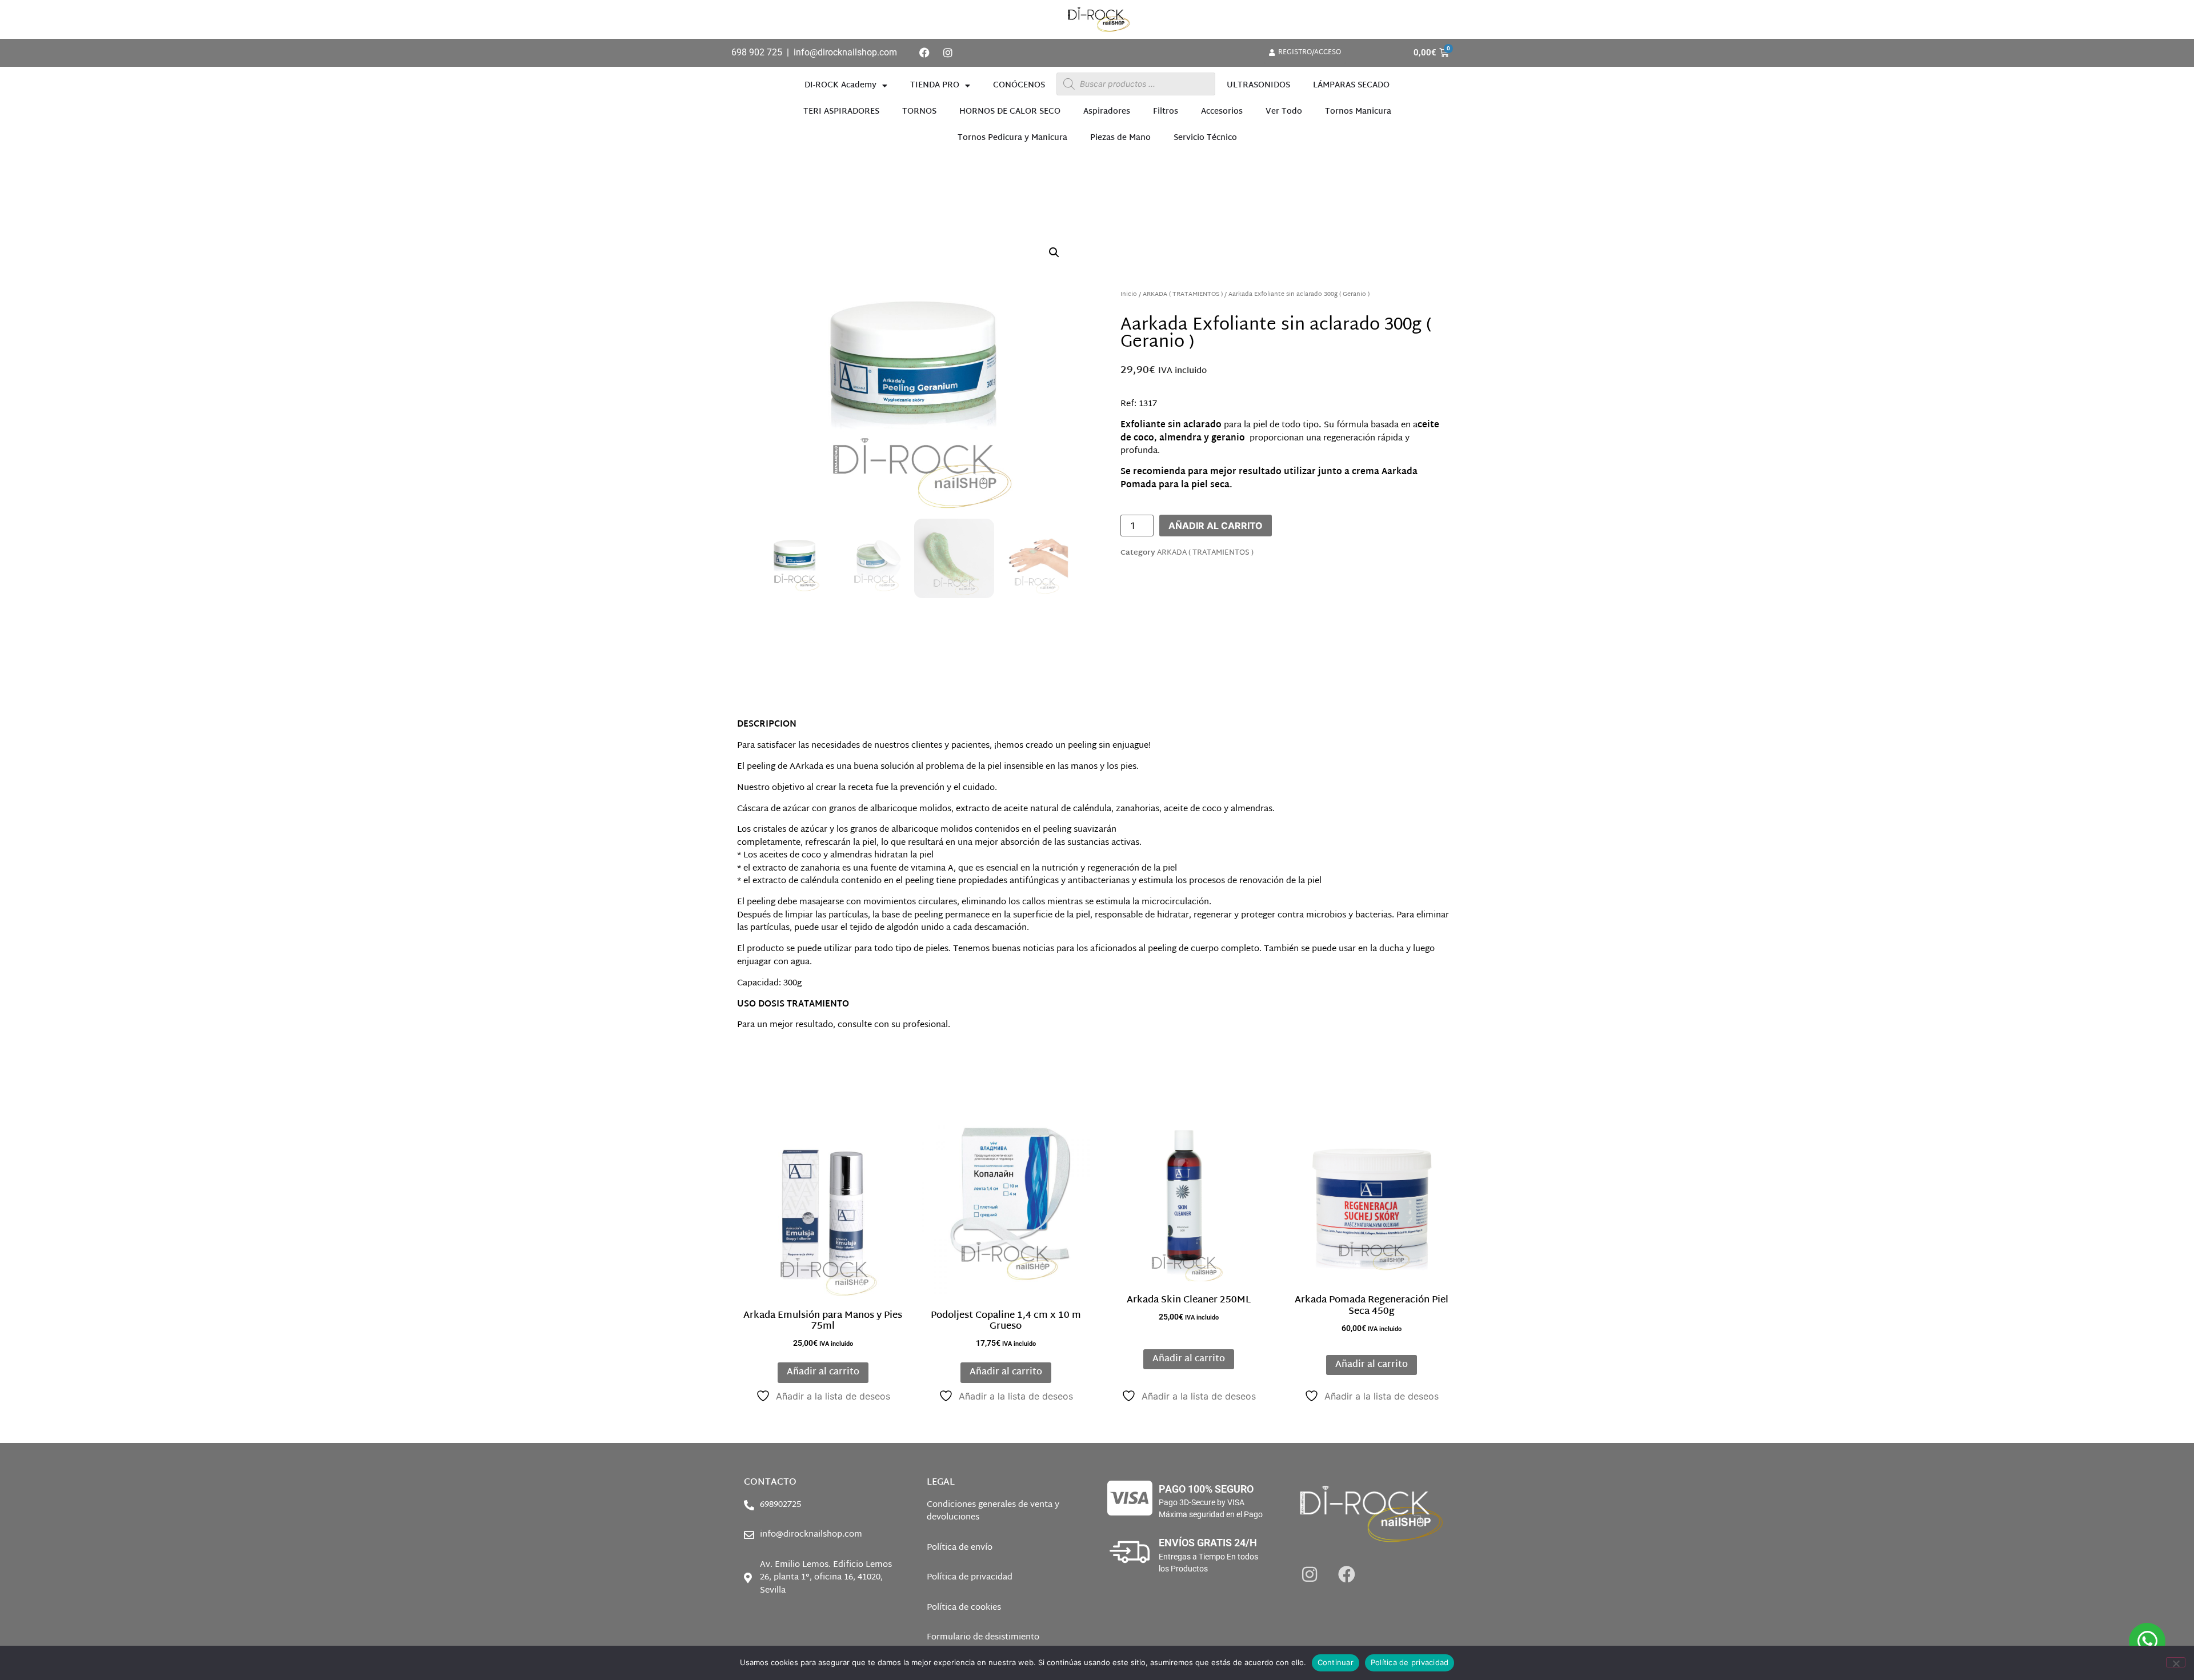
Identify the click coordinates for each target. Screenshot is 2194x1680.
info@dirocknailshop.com (845, 52)
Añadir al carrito (1216, 526)
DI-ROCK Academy (840, 85)
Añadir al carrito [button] (823, 1372)
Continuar (1336, 1662)
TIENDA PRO (935, 85)
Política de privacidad (1410, 1662)
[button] (1054, 252)
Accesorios (1222, 112)
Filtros (1166, 112)
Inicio (1129, 294)
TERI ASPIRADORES (841, 112)
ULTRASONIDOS (1258, 85)
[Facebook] (924, 53)
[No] (2176, 1662)
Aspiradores (1107, 112)
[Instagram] (948, 53)
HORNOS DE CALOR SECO (1010, 112)
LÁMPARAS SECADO (1351, 85)
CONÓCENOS (1019, 85)
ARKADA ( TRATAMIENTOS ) (1183, 294)
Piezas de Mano (1120, 138)
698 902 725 (757, 52)
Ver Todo (1284, 112)
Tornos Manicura (1358, 112)
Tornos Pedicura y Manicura (1012, 138)
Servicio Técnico (1205, 138)
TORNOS (919, 112)
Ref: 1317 (1139, 404)
